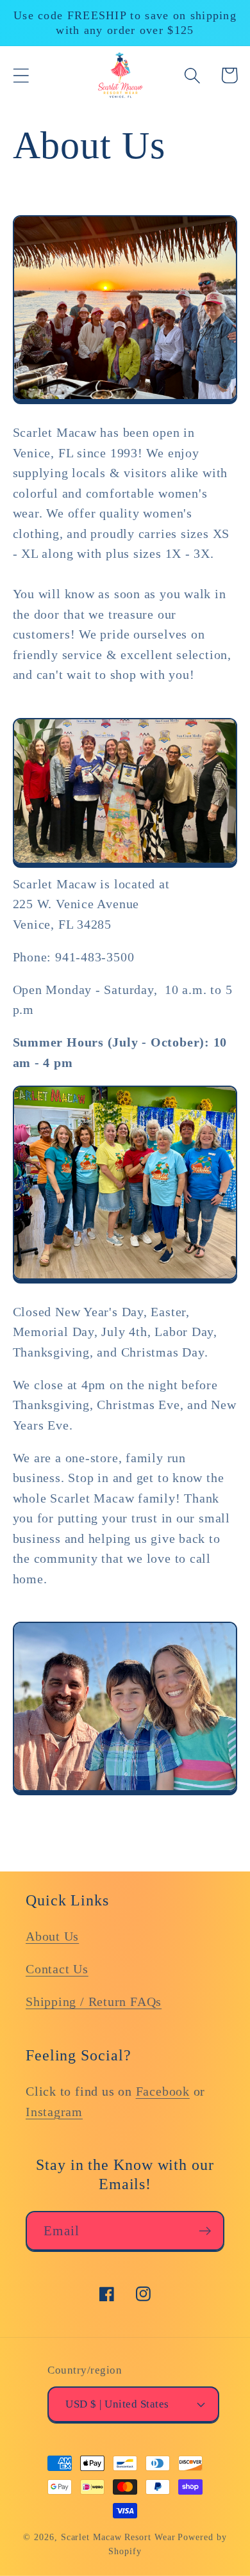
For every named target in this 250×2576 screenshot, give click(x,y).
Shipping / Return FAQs (94, 2002)
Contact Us (57, 1969)
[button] (21, 75)
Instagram (54, 2112)
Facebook (163, 2091)
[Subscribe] (205, 2231)
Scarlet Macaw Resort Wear (118, 2537)
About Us (52, 1936)
